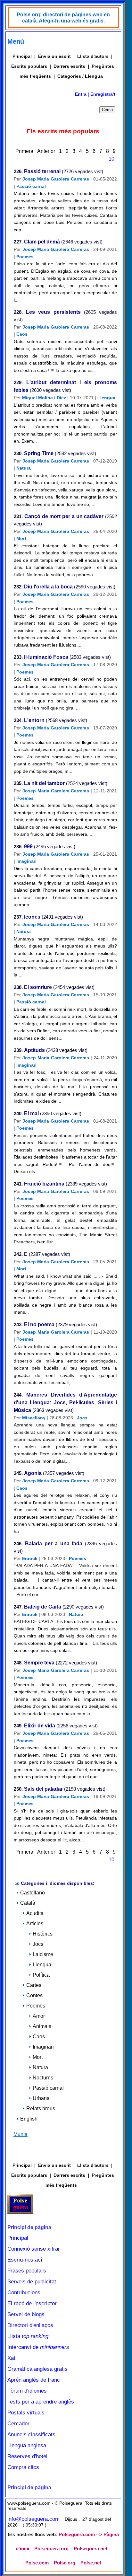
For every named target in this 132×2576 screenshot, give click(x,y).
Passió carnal (31, 186)
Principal (22, 56)
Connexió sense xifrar (34, 2249)
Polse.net (91, 2563)
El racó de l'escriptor (32, 2303)
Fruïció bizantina (44, 1184)
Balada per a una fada (54, 1544)
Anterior (46, 151)
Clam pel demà (42, 242)
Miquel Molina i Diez (44, 398)
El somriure (38, 987)
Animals (42, 2026)
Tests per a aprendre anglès (41, 2402)
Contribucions (24, 2293)
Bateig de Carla (43, 1607)
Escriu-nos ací (25, 2260)
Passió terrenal (42, 171)
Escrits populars (29, 66)
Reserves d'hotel (27, 2456)
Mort (21, 538)
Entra (81, 94)
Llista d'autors (93, 56)
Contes (34, 1995)
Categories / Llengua (80, 76)
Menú (16, 41)
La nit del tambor (44, 783)
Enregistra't (103, 94)
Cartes (34, 1985)
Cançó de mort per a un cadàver (64, 516)
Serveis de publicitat (32, 2282)
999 (28, 847)
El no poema (39, 1324)
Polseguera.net (91, 2549)
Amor (39, 2016)
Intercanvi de (38, 2347)
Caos (22, 334)
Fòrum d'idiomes (27, 2391)
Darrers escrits (69, 66)
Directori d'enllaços (30, 2325)
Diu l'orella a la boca (48, 587)
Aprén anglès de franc (34, 2380)
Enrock (30, 1558)
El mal (31, 1113)
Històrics (43, 1934)
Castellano (33, 1893)
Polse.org (65, 2563)
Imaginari (26, 861)
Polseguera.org (51, 2549)
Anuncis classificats (31, 2435)
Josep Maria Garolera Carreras (56, 179)
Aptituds (34, 1050)
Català (28, 1903)
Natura (24, 468)
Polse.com (37, 2563)
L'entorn (34, 720)
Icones (32, 917)
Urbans (41, 2098)
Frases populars (27, 2271)
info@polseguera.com (33, 2519)
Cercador (18, 2424)
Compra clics (23, 2467)
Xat (11, 2358)
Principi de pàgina (29, 2227)
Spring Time (39, 453)
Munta (21, 2134)
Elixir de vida (40, 1726)
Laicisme (43, 1954)
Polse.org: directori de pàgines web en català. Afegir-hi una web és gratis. (63, 18)
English (29, 2119)
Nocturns (43, 2078)
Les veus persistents (53, 312)
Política (41, 1975)
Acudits (35, 1913)
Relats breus (41, 2108)
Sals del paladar (43, 1789)
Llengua (106, 398)
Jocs (82, 1418)
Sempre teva (39, 1663)
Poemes (25, 257)
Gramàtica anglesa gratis (37, 2369)
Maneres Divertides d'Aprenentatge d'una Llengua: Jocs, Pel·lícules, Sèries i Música (65, 1403)
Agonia (33, 1473)
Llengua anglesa (27, 2445)
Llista (28, 2336)
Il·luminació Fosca (46, 657)
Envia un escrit (54, 56)
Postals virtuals (26, 2413)
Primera (24, 151)
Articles (35, 1923)
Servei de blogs (26, 2314)
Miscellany (34, 1418)
